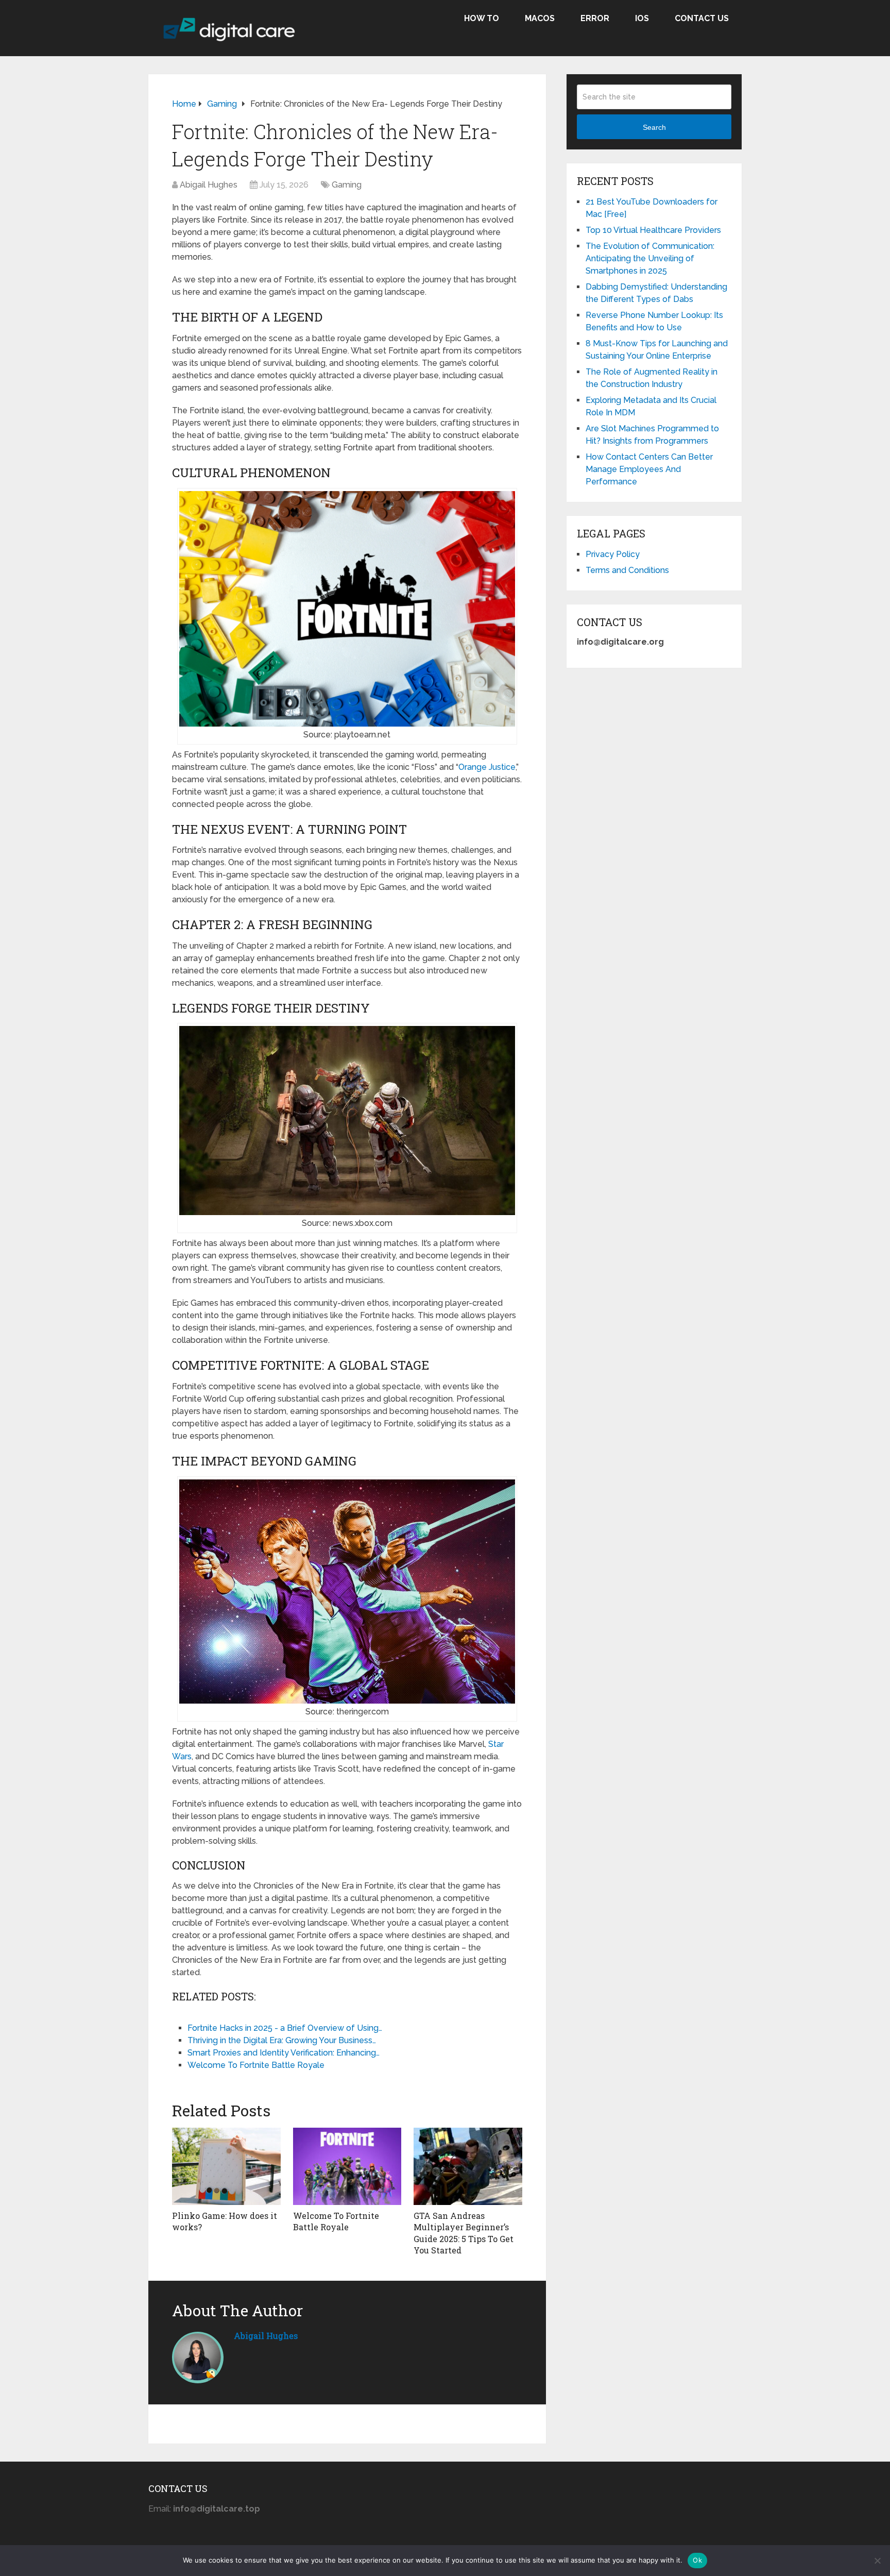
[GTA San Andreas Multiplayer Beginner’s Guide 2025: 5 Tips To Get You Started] (468, 2166)
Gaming (347, 185)
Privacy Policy (613, 554)
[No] (877, 2561)
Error (595, 18)
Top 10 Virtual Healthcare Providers (653, 230)
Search (654, 127)
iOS (642, 18)
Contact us (702, 18)
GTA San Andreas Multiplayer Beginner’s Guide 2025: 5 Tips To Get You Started (464, 2233)
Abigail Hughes (209, 185)
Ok (697, 2560)
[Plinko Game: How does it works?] (226, 2166)
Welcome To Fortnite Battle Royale (336, 2221)
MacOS (540, 18)
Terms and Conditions (627, 570)
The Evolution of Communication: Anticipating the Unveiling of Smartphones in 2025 (650, 258)
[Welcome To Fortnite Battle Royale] (347, 2166)
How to (482, 18)
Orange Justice (487, 767)
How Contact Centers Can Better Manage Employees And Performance (649, 469)
